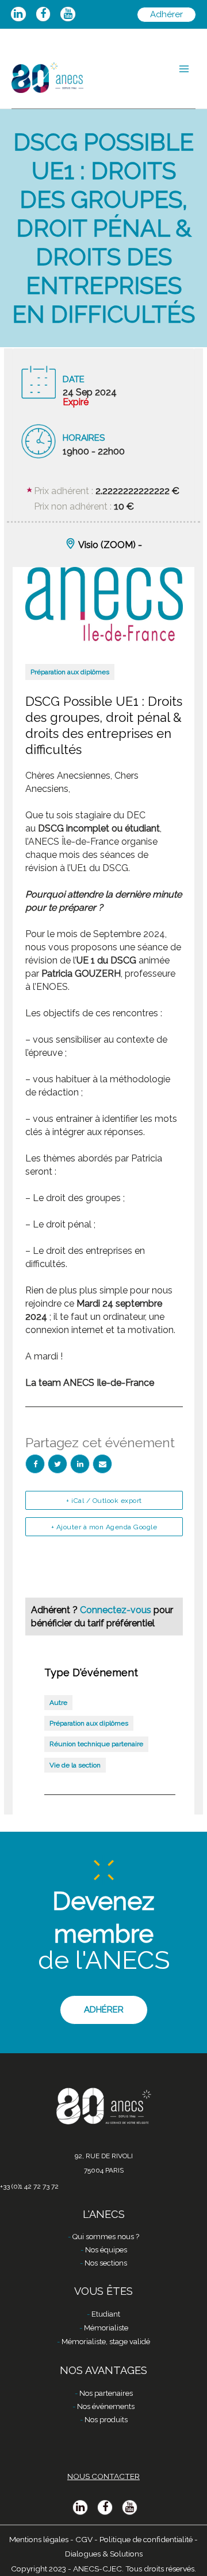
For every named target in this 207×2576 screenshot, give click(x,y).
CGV (84, 2539)
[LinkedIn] (80, 1464)
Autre (58, 1703)
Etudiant (106, 2314)
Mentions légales (39, 2539)
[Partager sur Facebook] (35, 1464)
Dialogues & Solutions (104, 2554)
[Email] (102, 1464)
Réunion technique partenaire (96, 1744)
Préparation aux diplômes (70, 672)
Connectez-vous (117, 1610)
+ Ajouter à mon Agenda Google (104, 1527)
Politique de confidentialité (146, 2539)
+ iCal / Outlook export (104, 1501)
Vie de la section (75, 1765)
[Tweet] (57, 1464)
